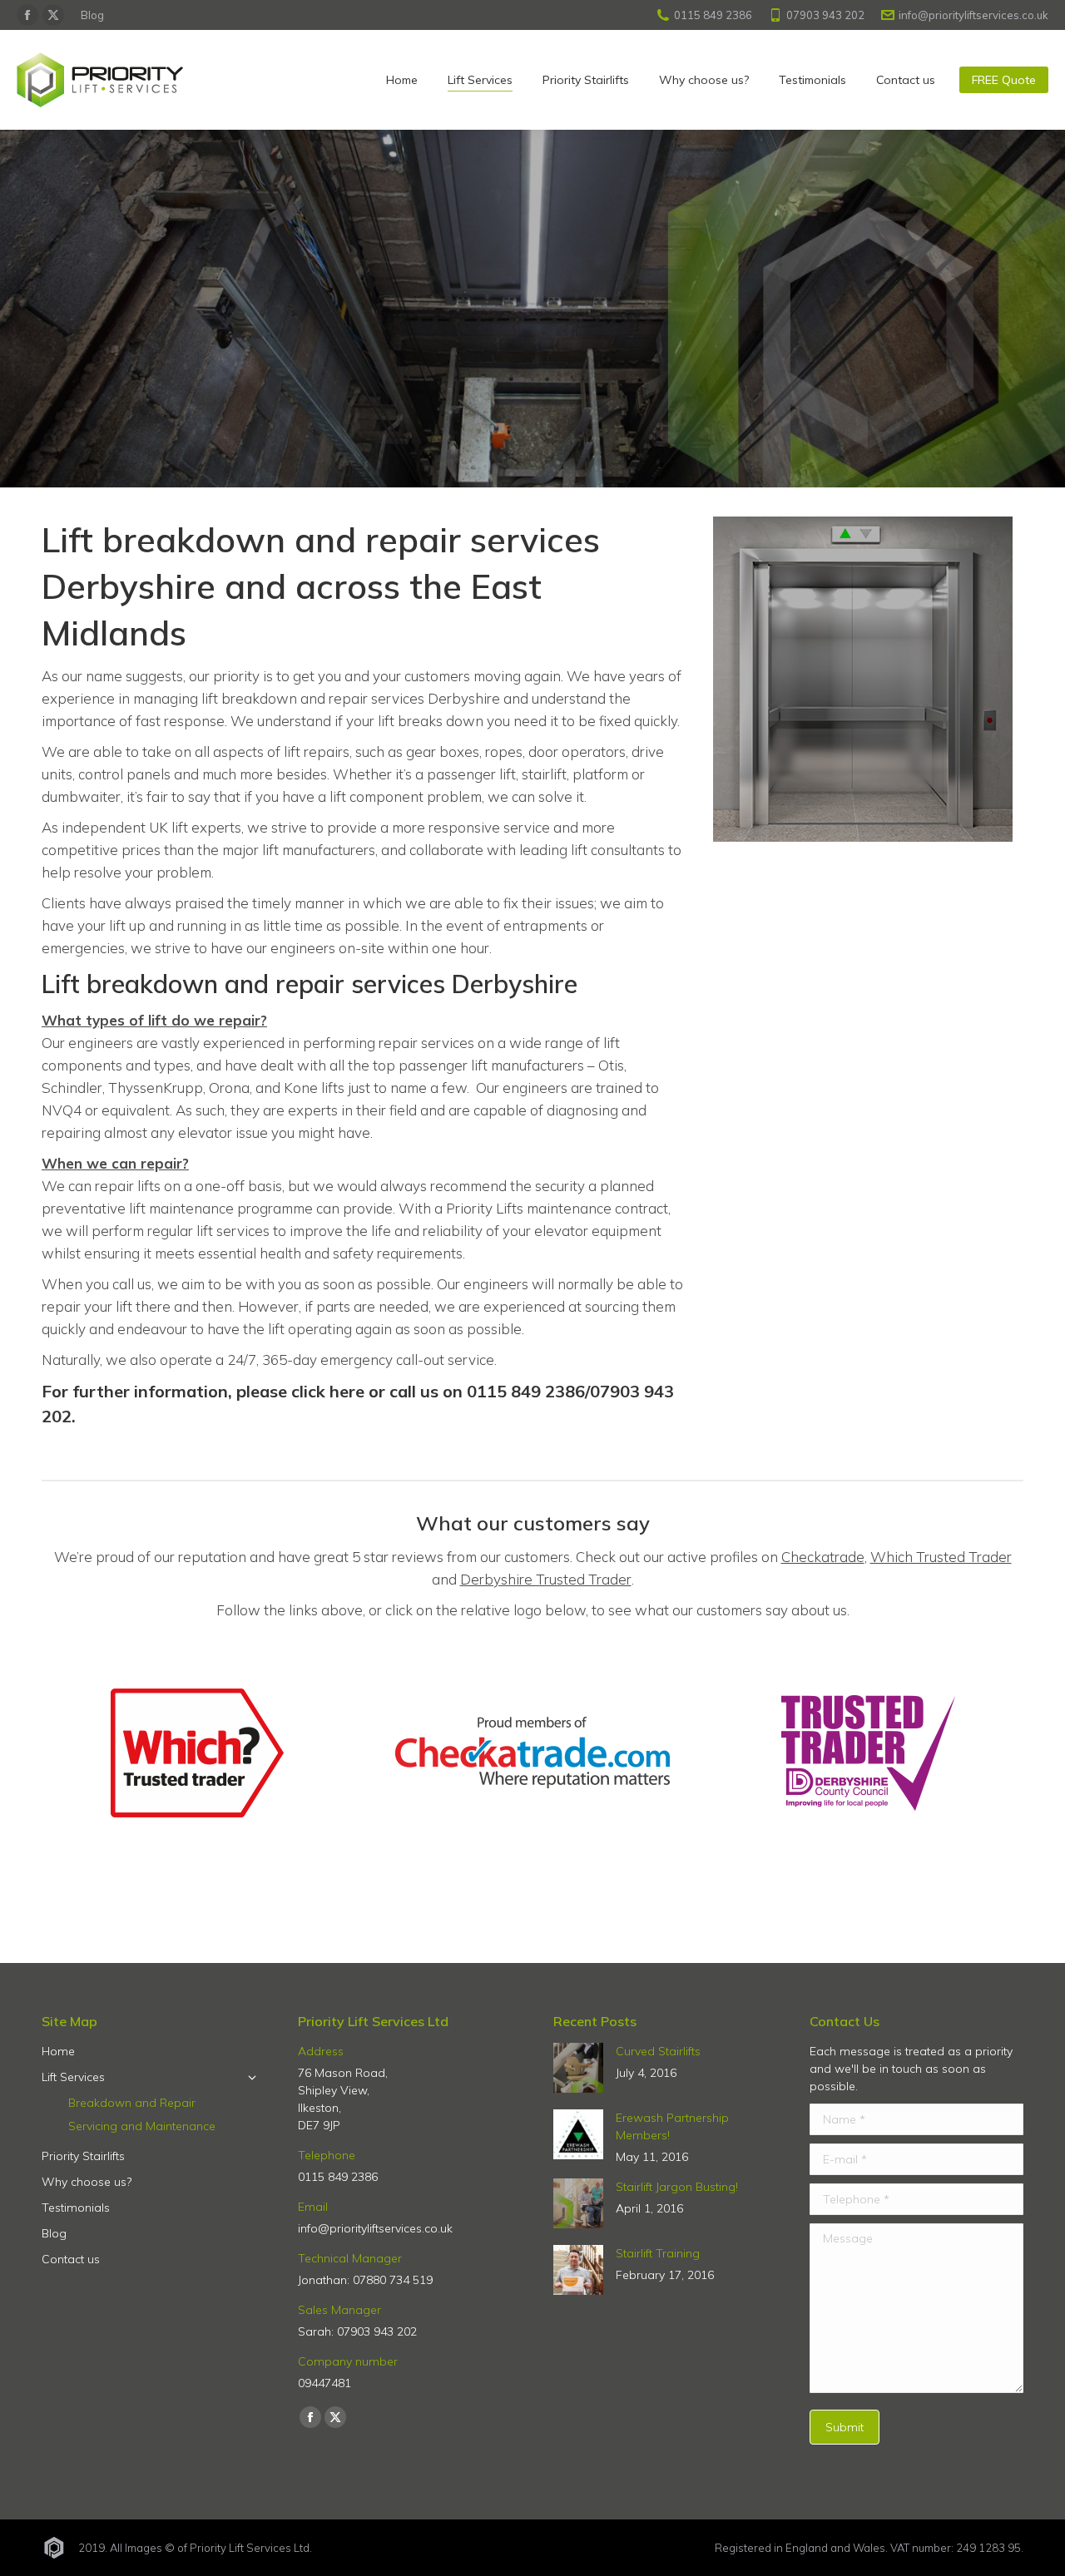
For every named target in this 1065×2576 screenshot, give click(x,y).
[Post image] (578, 2068)
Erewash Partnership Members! (672, 2126)
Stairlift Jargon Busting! (677, 2187)
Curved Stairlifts (658, 2051)
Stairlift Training (658, 2253)
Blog (92, 15)
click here (328, 1391)
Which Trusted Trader (941, 1557)
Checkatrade (823, 1557)
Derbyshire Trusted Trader (546, 1579)
